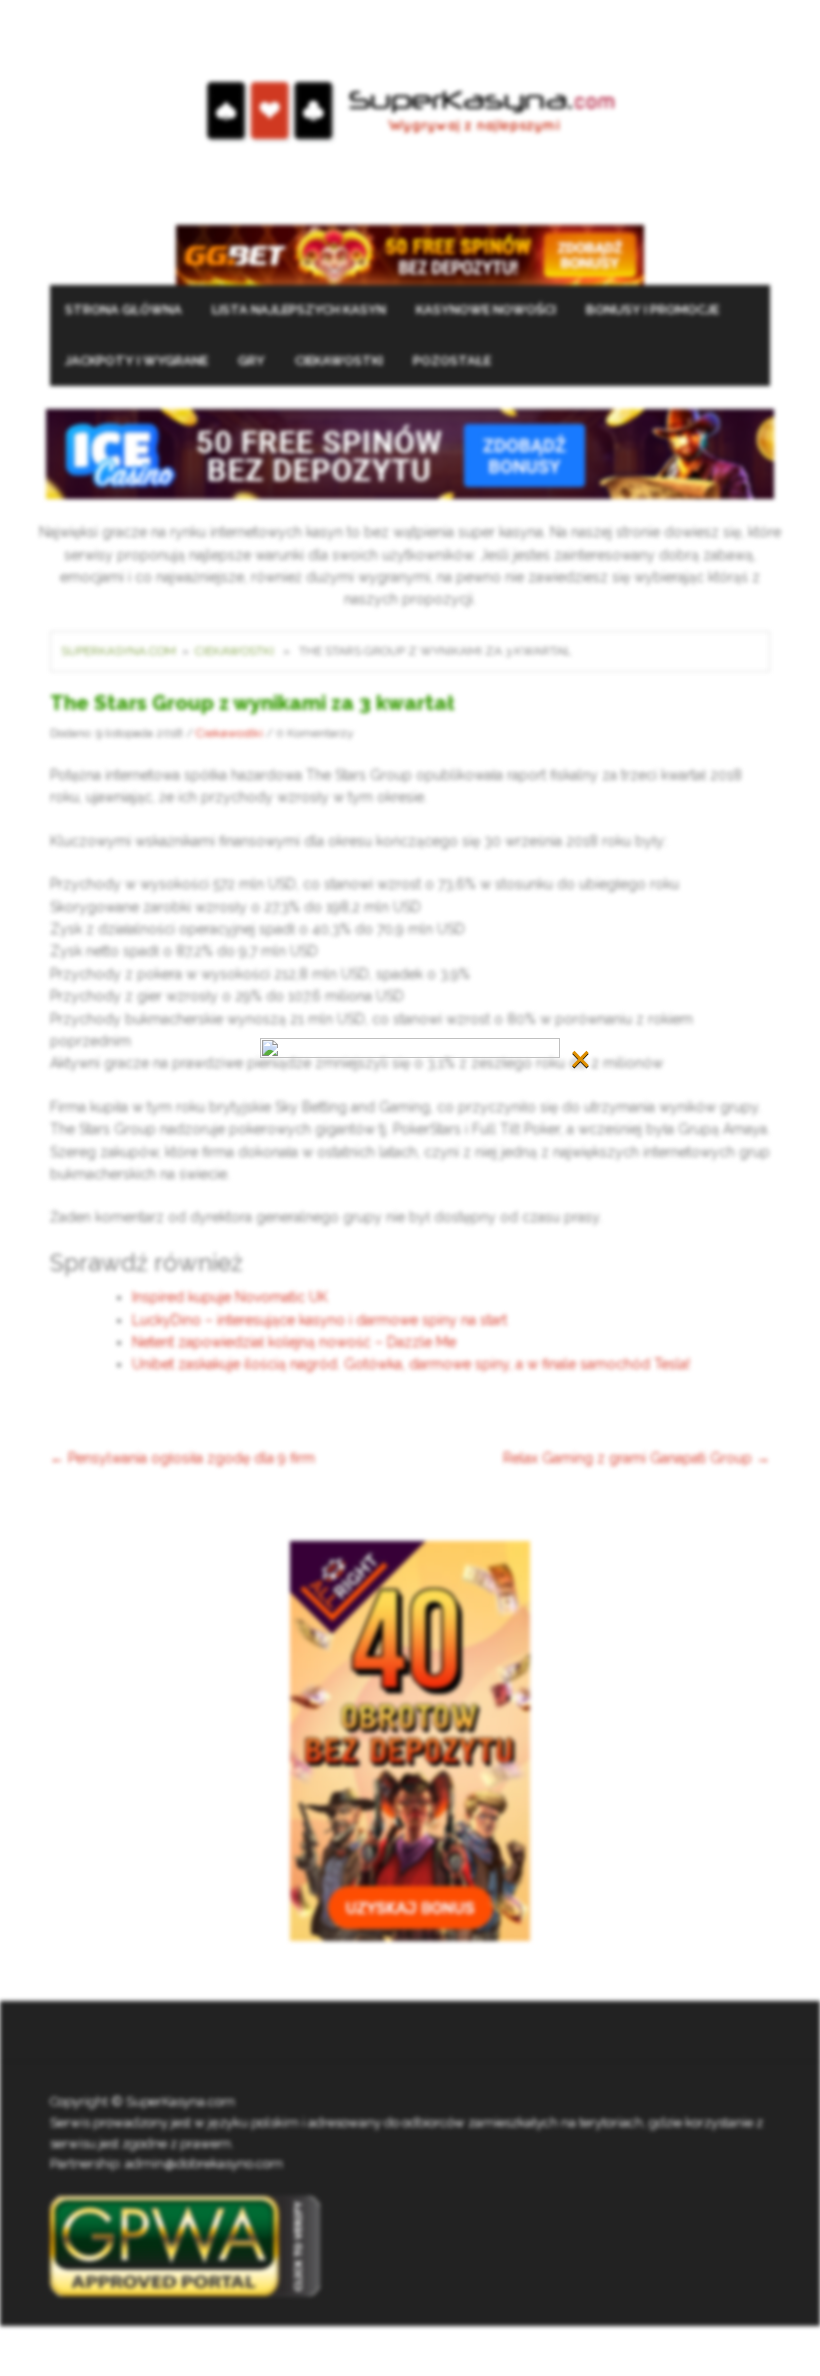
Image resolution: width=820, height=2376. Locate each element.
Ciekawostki (339, 360)
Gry (251, 360)
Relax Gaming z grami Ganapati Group (636, 1458)
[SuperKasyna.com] (410, 111)
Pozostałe (452, 360)
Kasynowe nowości (486, 309)
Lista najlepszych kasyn (299, 309)
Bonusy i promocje (652, 309)
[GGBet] (410, 253)
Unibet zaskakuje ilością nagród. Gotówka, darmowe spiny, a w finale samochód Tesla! (411, 1364)
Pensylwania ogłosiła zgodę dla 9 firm (182, 1458)
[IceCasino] (410, 452)
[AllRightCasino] (410, 1740)
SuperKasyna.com (118, 651)
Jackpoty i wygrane (136, 360)
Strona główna (123, 309)
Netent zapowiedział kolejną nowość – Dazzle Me (294, 1342)
